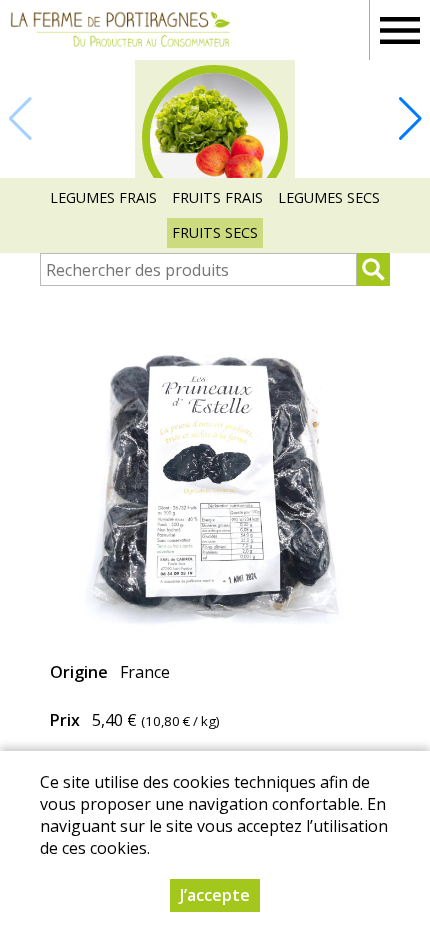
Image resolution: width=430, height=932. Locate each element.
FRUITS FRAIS (217, 197)
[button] (410, 119)
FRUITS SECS (215, 232)
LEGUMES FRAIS (103, 197)
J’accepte (215, 895)
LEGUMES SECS (329, 197)
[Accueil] (120, 30)
